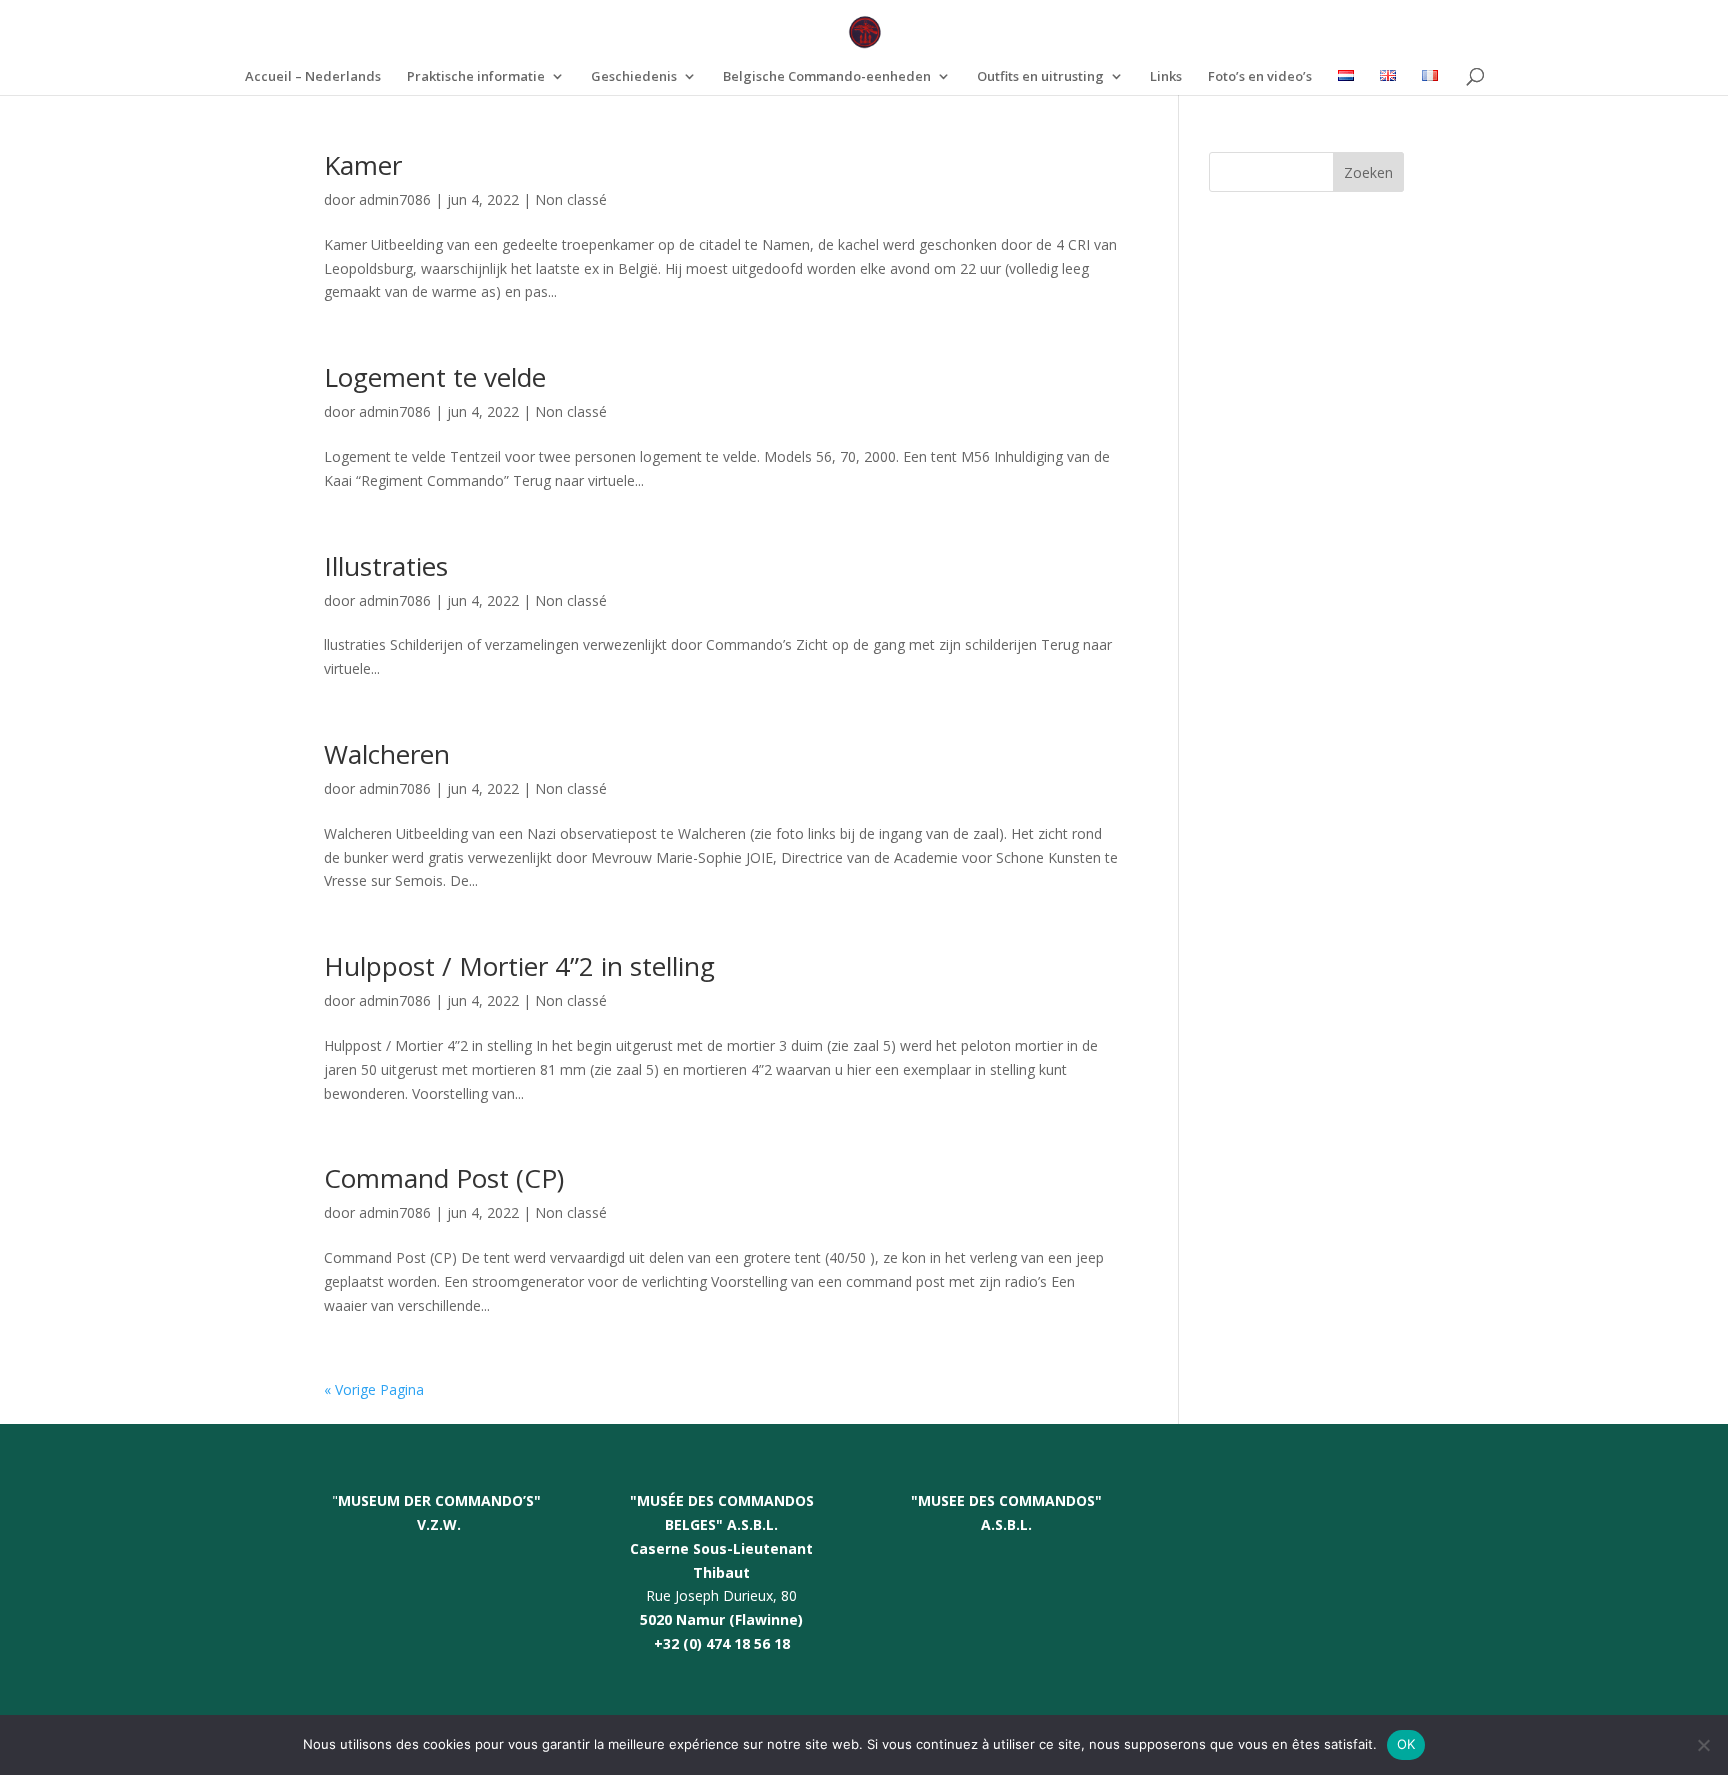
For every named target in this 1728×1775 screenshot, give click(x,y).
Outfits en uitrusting (1040, 77)
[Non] (1703, 1745)
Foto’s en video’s (1260, 77)
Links (1166, 77)
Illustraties (386, 566)
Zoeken (1368, 172)
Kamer (363, 165)
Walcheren (387, 754)
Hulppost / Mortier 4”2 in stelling (519, 966)
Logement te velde (435, 377)
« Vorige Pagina (374, 1389)
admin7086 (395, 199)
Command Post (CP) (444, 1178)
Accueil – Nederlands (313, 77)
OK (1406, 1744)
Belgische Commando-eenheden (827, 77)
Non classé (571, 199)
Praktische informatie (476, 77)
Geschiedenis (634, 77)
